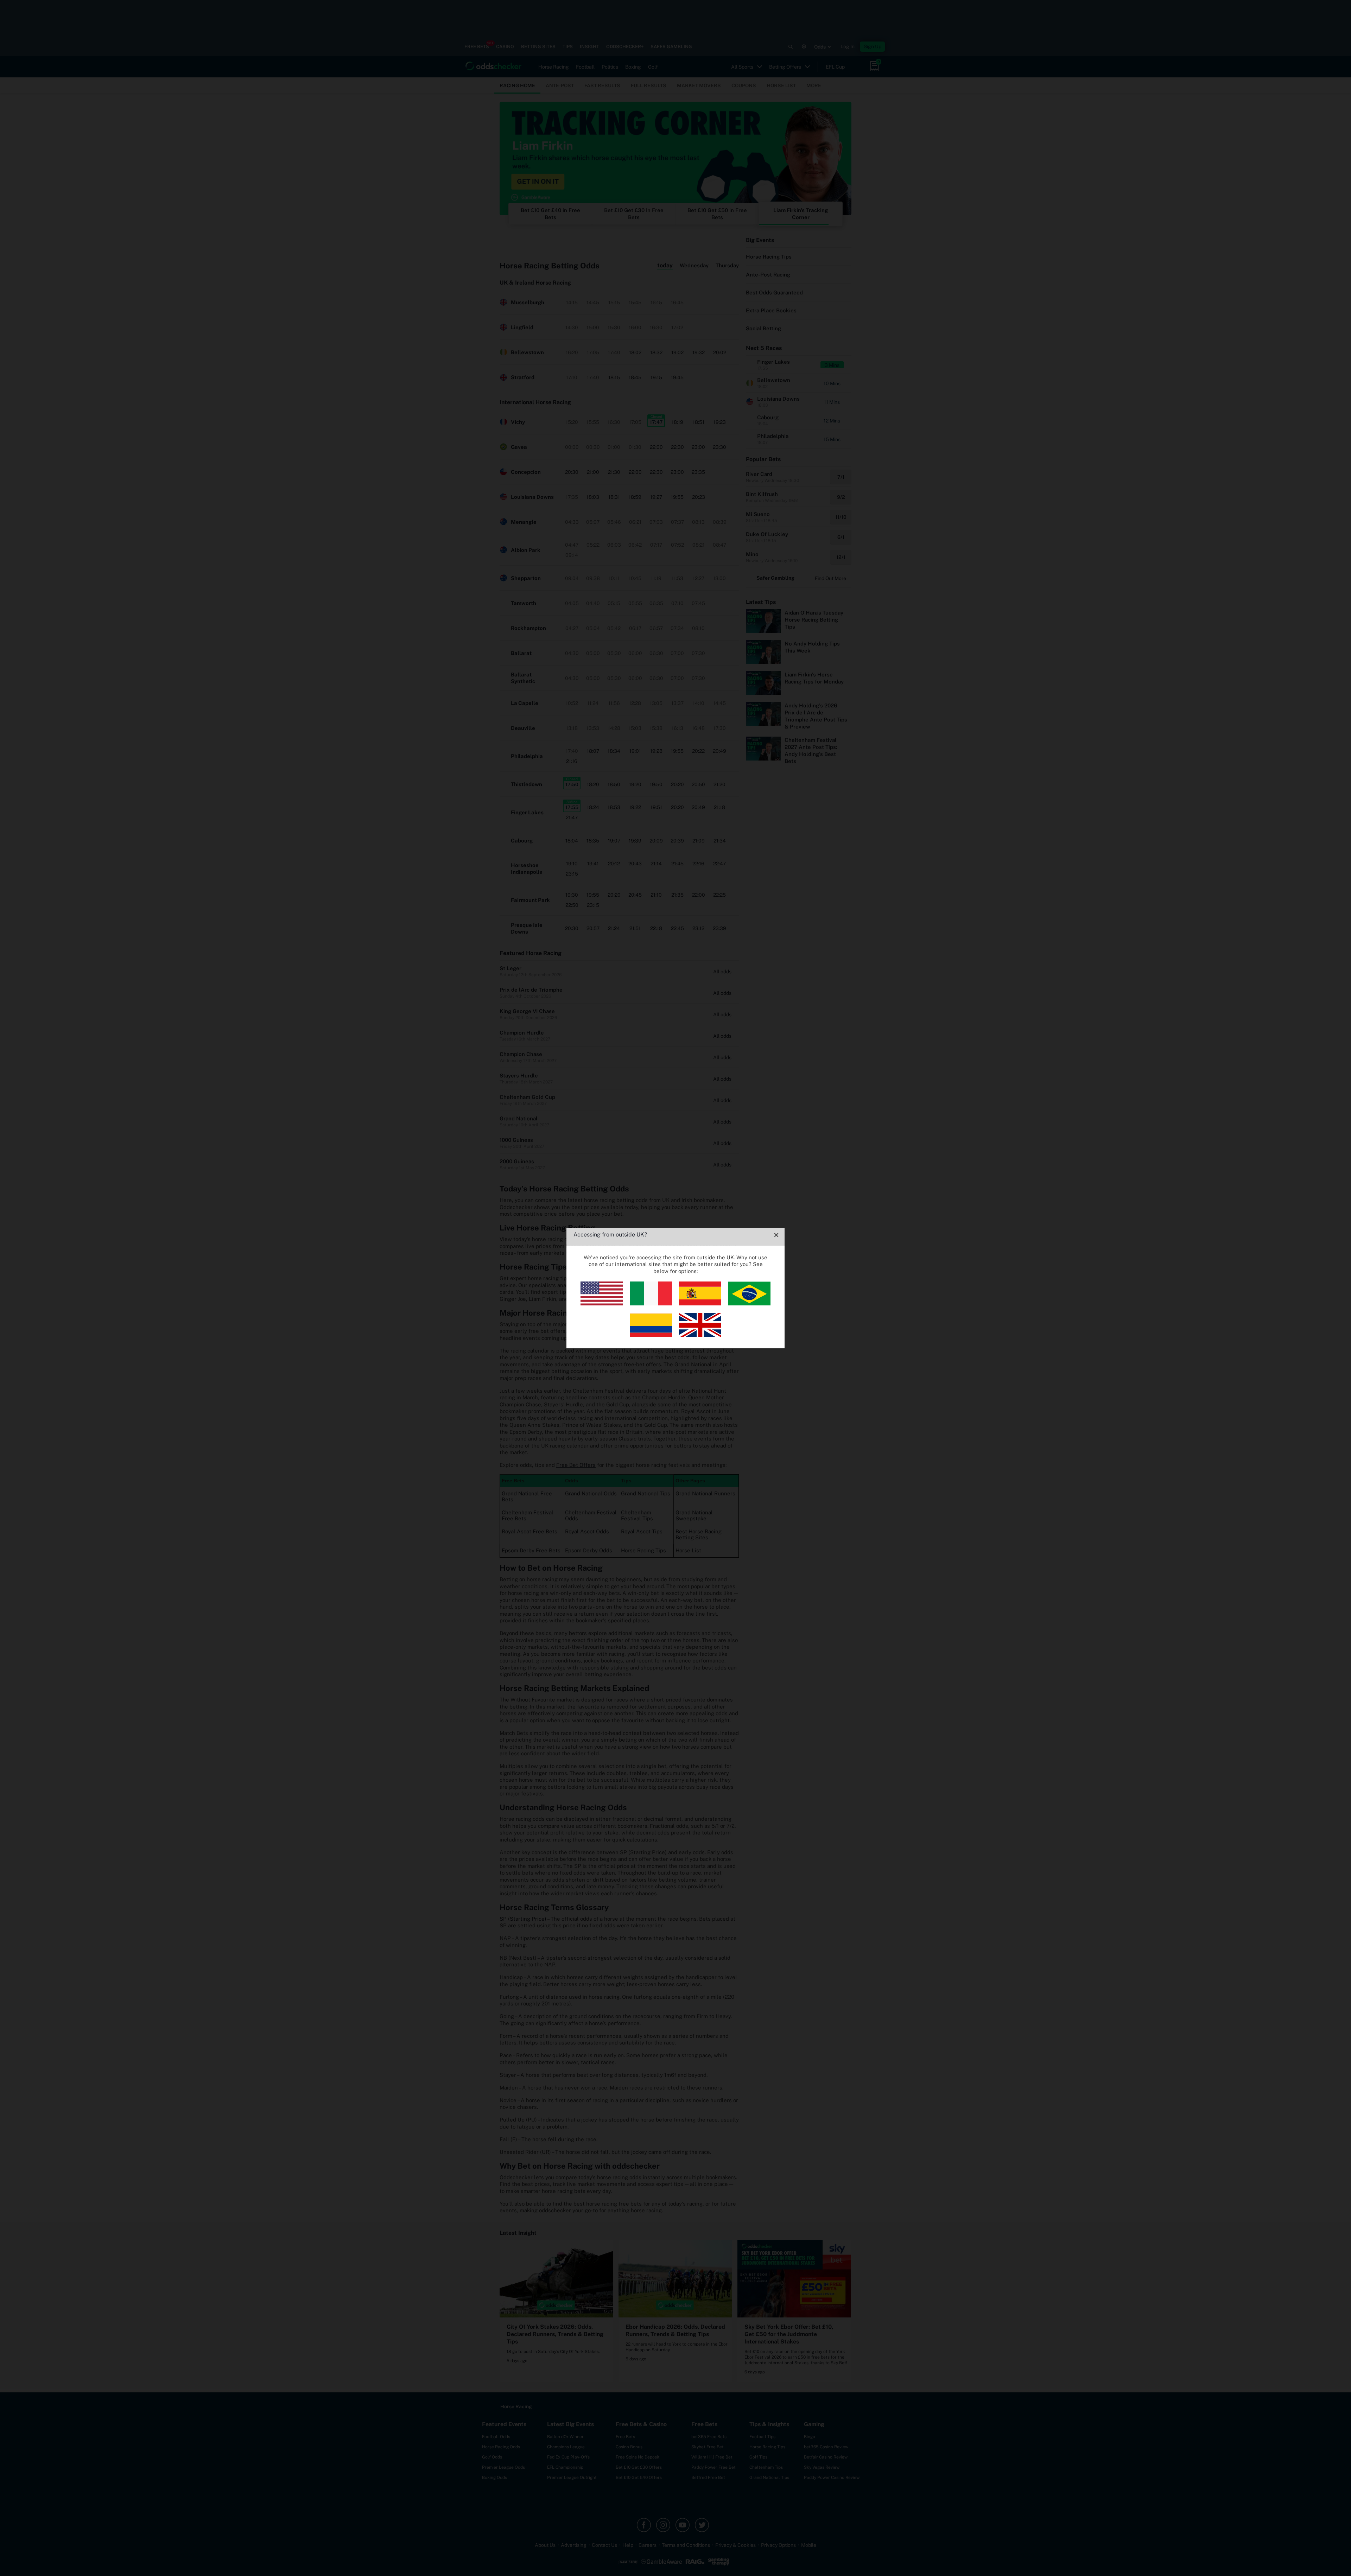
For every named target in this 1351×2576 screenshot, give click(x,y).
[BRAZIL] (749, 1303)
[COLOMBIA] (651, 1335)
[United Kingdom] (700, 1335)
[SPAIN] (700, 1303)
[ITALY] (651, 1303)
